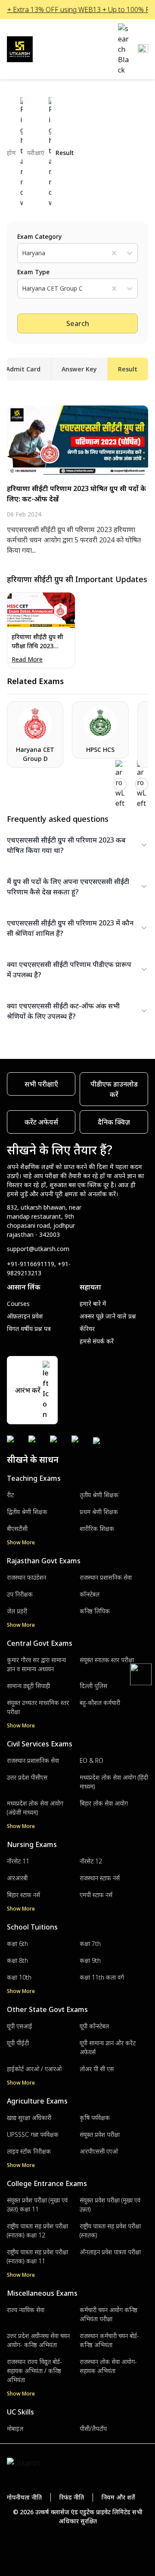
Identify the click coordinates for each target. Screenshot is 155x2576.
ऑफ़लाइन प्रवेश (25, 1316)
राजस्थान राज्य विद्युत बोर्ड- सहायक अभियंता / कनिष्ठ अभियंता (34, 2371)
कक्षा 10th (19, 1977)
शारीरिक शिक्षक (97, 1529)
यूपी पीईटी (18, 2043)
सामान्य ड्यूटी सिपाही (28, 1686)
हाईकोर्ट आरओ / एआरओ (34, 2069)
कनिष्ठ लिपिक (95, 1611)
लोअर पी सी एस (97, 2069)
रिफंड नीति (72, 2497)
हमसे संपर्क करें (97, 1341)
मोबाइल (15, 2429)
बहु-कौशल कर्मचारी (100, 1703)
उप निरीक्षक (20, 1594)
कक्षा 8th (17, 1960)
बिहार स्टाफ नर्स (23, 1895)
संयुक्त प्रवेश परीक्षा (100, 2134)
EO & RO (91, 1760)
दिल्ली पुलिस (93, 1686)
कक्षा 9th (90, 1960)
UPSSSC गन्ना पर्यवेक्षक (33, 2134)
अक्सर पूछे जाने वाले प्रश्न (108, 1316)
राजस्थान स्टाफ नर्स (100, 1878)
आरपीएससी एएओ (99, 2151)
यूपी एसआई (20, 2026)
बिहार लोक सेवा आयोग (104, 1803)
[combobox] (23, 253)
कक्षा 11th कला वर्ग (102, 1977)
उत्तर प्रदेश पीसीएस (27, 1777)
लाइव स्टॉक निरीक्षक (29, 2151)
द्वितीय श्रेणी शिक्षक (27, 1512)
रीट (10, 1495)
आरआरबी (17, 1878)
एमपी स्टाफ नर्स (96, 1895)
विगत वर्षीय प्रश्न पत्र (29, 1329)
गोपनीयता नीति (24, 2497)
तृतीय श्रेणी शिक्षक (99, 1495)
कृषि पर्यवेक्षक (95, 2118)
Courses (18, 1304)
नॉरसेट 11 (18, 1861)
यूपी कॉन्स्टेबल (94, 2026)
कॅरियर (87, 1329)
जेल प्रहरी (17, 1611)
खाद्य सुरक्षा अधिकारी (29, 2118)
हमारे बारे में (93, 1304)
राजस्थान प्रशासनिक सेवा (106, 1577)
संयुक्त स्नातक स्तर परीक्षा (107, 1660)
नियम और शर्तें (118, 2497)
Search (78, 323)
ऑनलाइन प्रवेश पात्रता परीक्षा (110, 2252)
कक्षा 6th (17, 1944)
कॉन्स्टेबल (90, 1594)
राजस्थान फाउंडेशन (26, 1577)
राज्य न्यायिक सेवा (26, 2310)
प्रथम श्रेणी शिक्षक (99, 1512)
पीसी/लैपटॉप (93, 2429)
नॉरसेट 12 (91, 1861)
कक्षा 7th (90, 1944)
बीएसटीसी (17, 1529)
